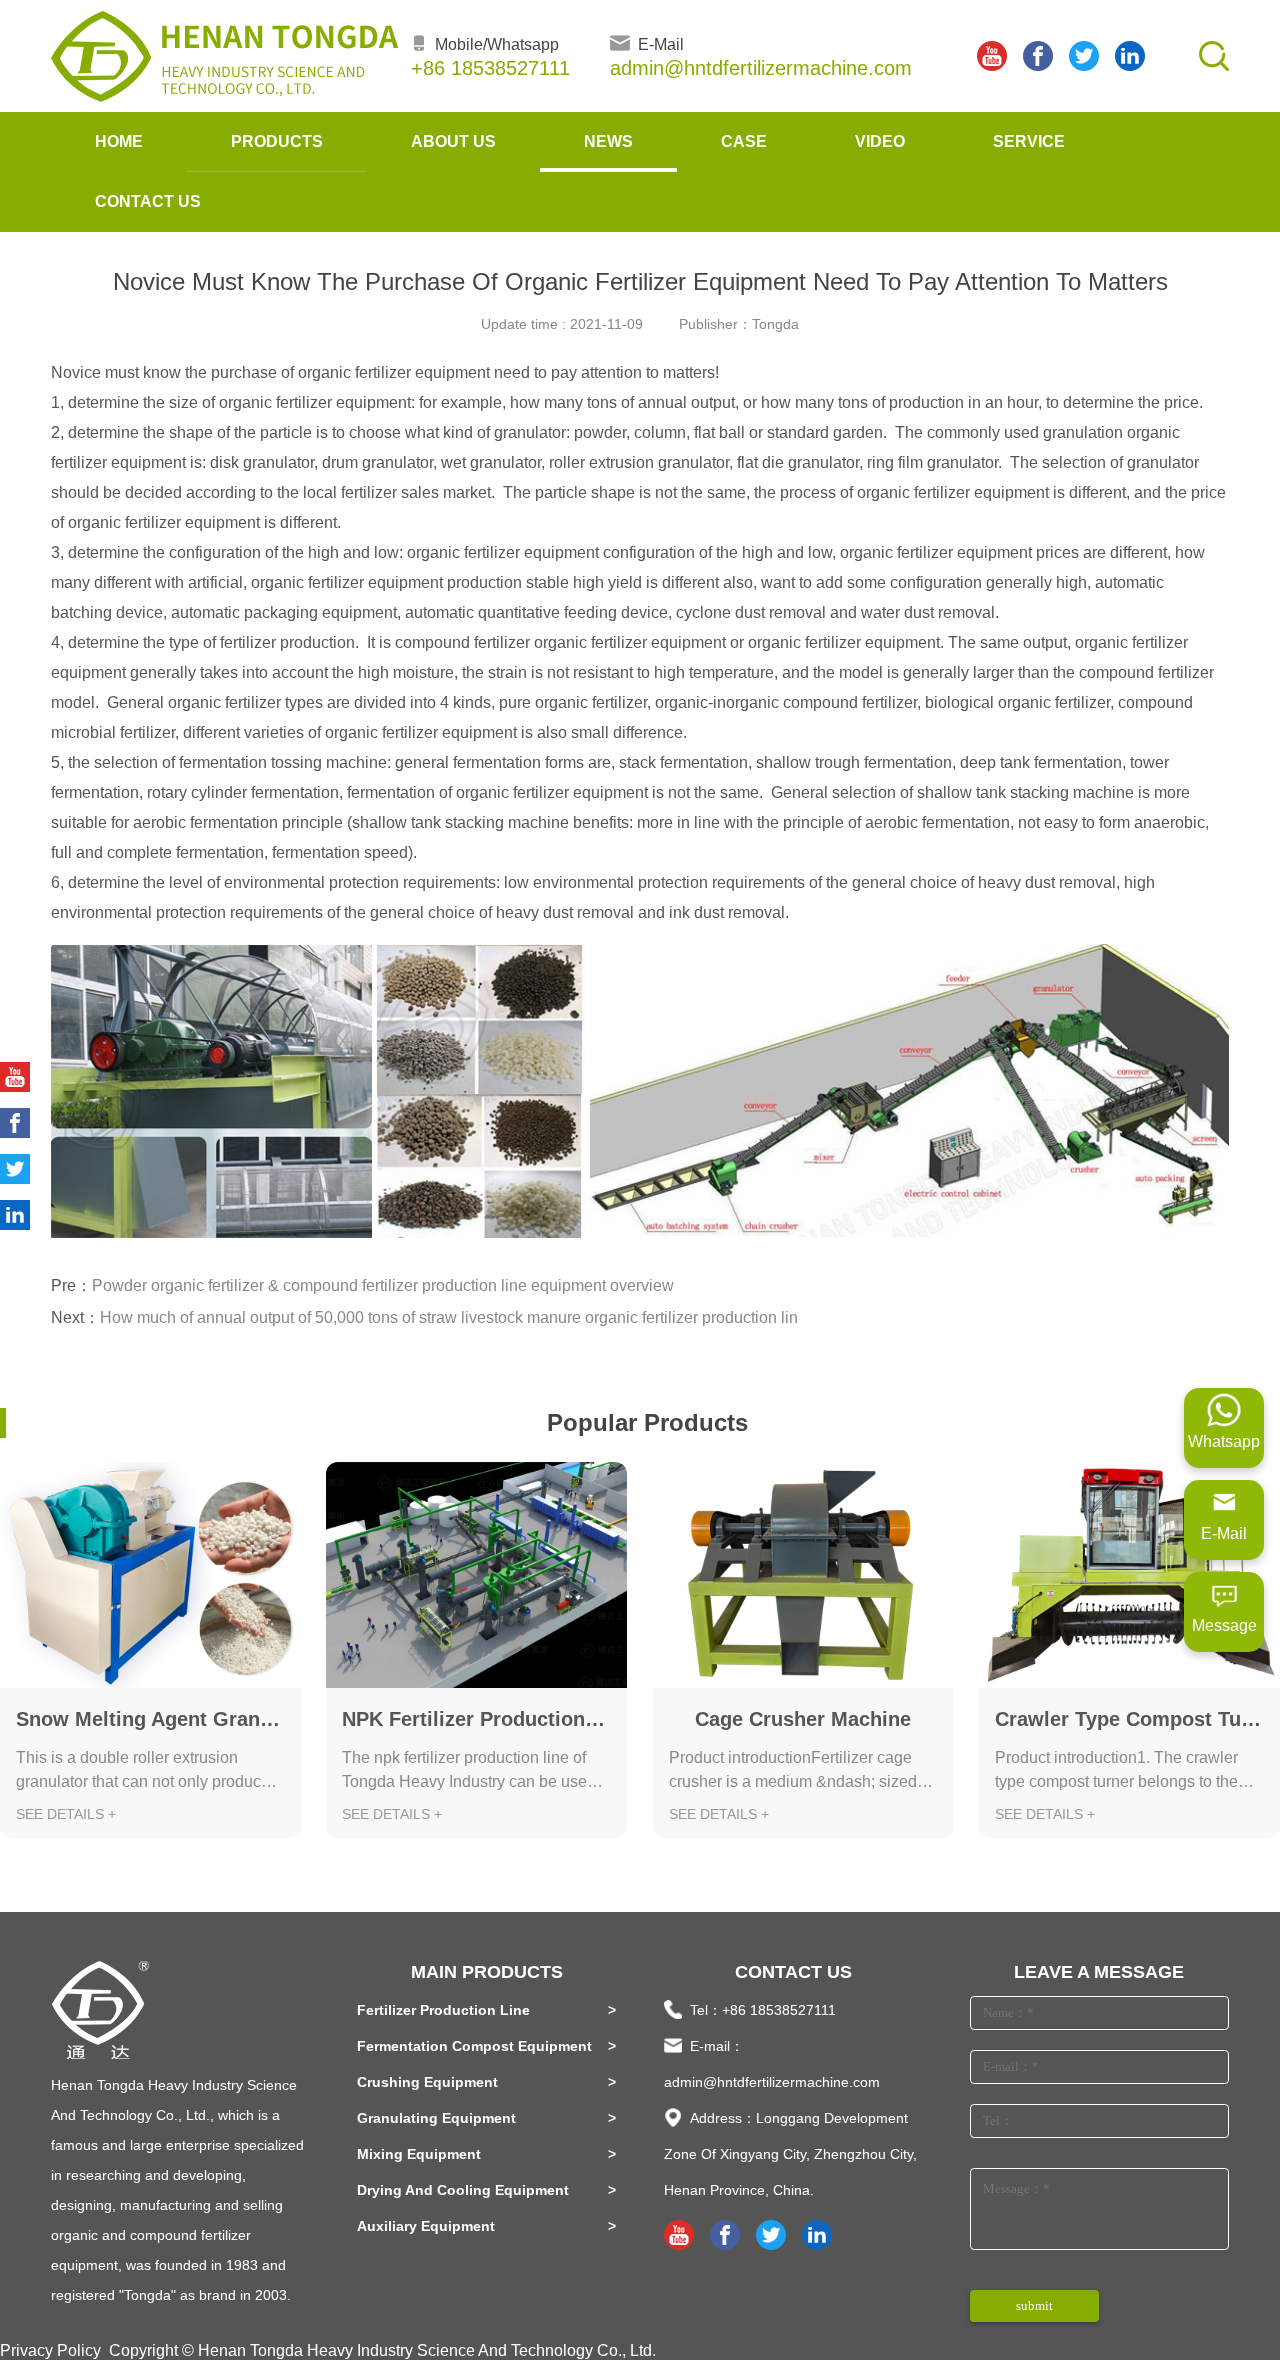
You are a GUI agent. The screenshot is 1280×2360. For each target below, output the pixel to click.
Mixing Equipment (419, 2154)
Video (880, 141)
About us (453, 141)
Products (277, 141)
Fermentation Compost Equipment (474, 2046)
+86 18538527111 (490, 68)
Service (1029, 141)
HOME (119, 141)
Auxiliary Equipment (426, 2226)
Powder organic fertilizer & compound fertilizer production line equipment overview (383, 1285)
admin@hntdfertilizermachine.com (761, 68)
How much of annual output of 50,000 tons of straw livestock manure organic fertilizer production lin (449, 1317)
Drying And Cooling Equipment (463, 2190)
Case (744, 141)
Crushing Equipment (427, 2082)
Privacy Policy (50, 2350)
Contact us (148, 201)
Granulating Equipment (436, 2118)
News (608, 141)
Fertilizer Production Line (443, 2010)
